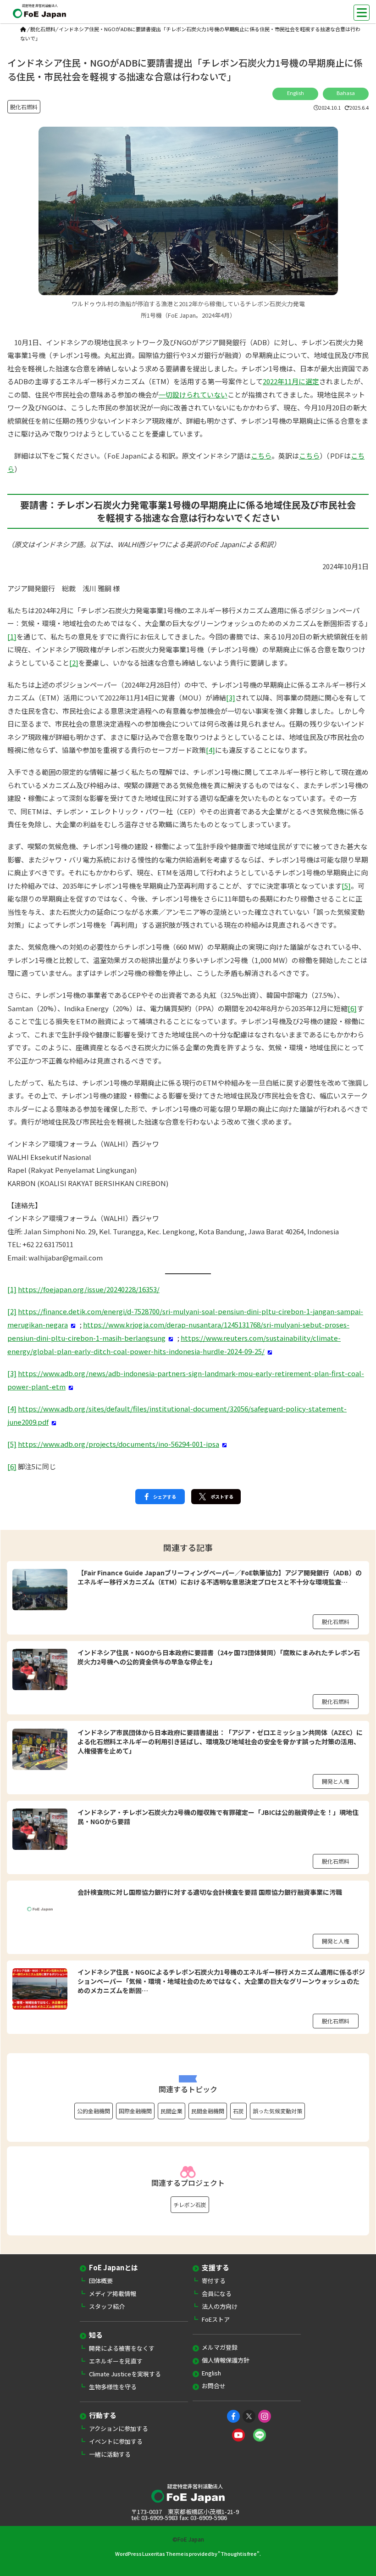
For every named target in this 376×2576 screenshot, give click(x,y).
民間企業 (171, 2111)
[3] (231, 697)
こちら (261, 456)
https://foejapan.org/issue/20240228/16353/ (89, 1289)
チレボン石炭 (190, 2204)
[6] (352, 1008)
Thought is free (239, 2554)
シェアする (165, 1497)
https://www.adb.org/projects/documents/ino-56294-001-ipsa (119, 1444)
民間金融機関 (208, 2111)
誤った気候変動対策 (277, 2111)
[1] (12, 636)
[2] (74, 663)
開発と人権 (336, 1781)
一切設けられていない (193, 395)
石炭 (238, 2111)
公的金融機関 (94, 2111)
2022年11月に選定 (291, 381)
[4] (210, 750)
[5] (346, 886)
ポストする (222, 1497)
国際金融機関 (135, 2111)
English (296, 93)
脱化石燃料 (43, 29)
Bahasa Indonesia (346, 95)
